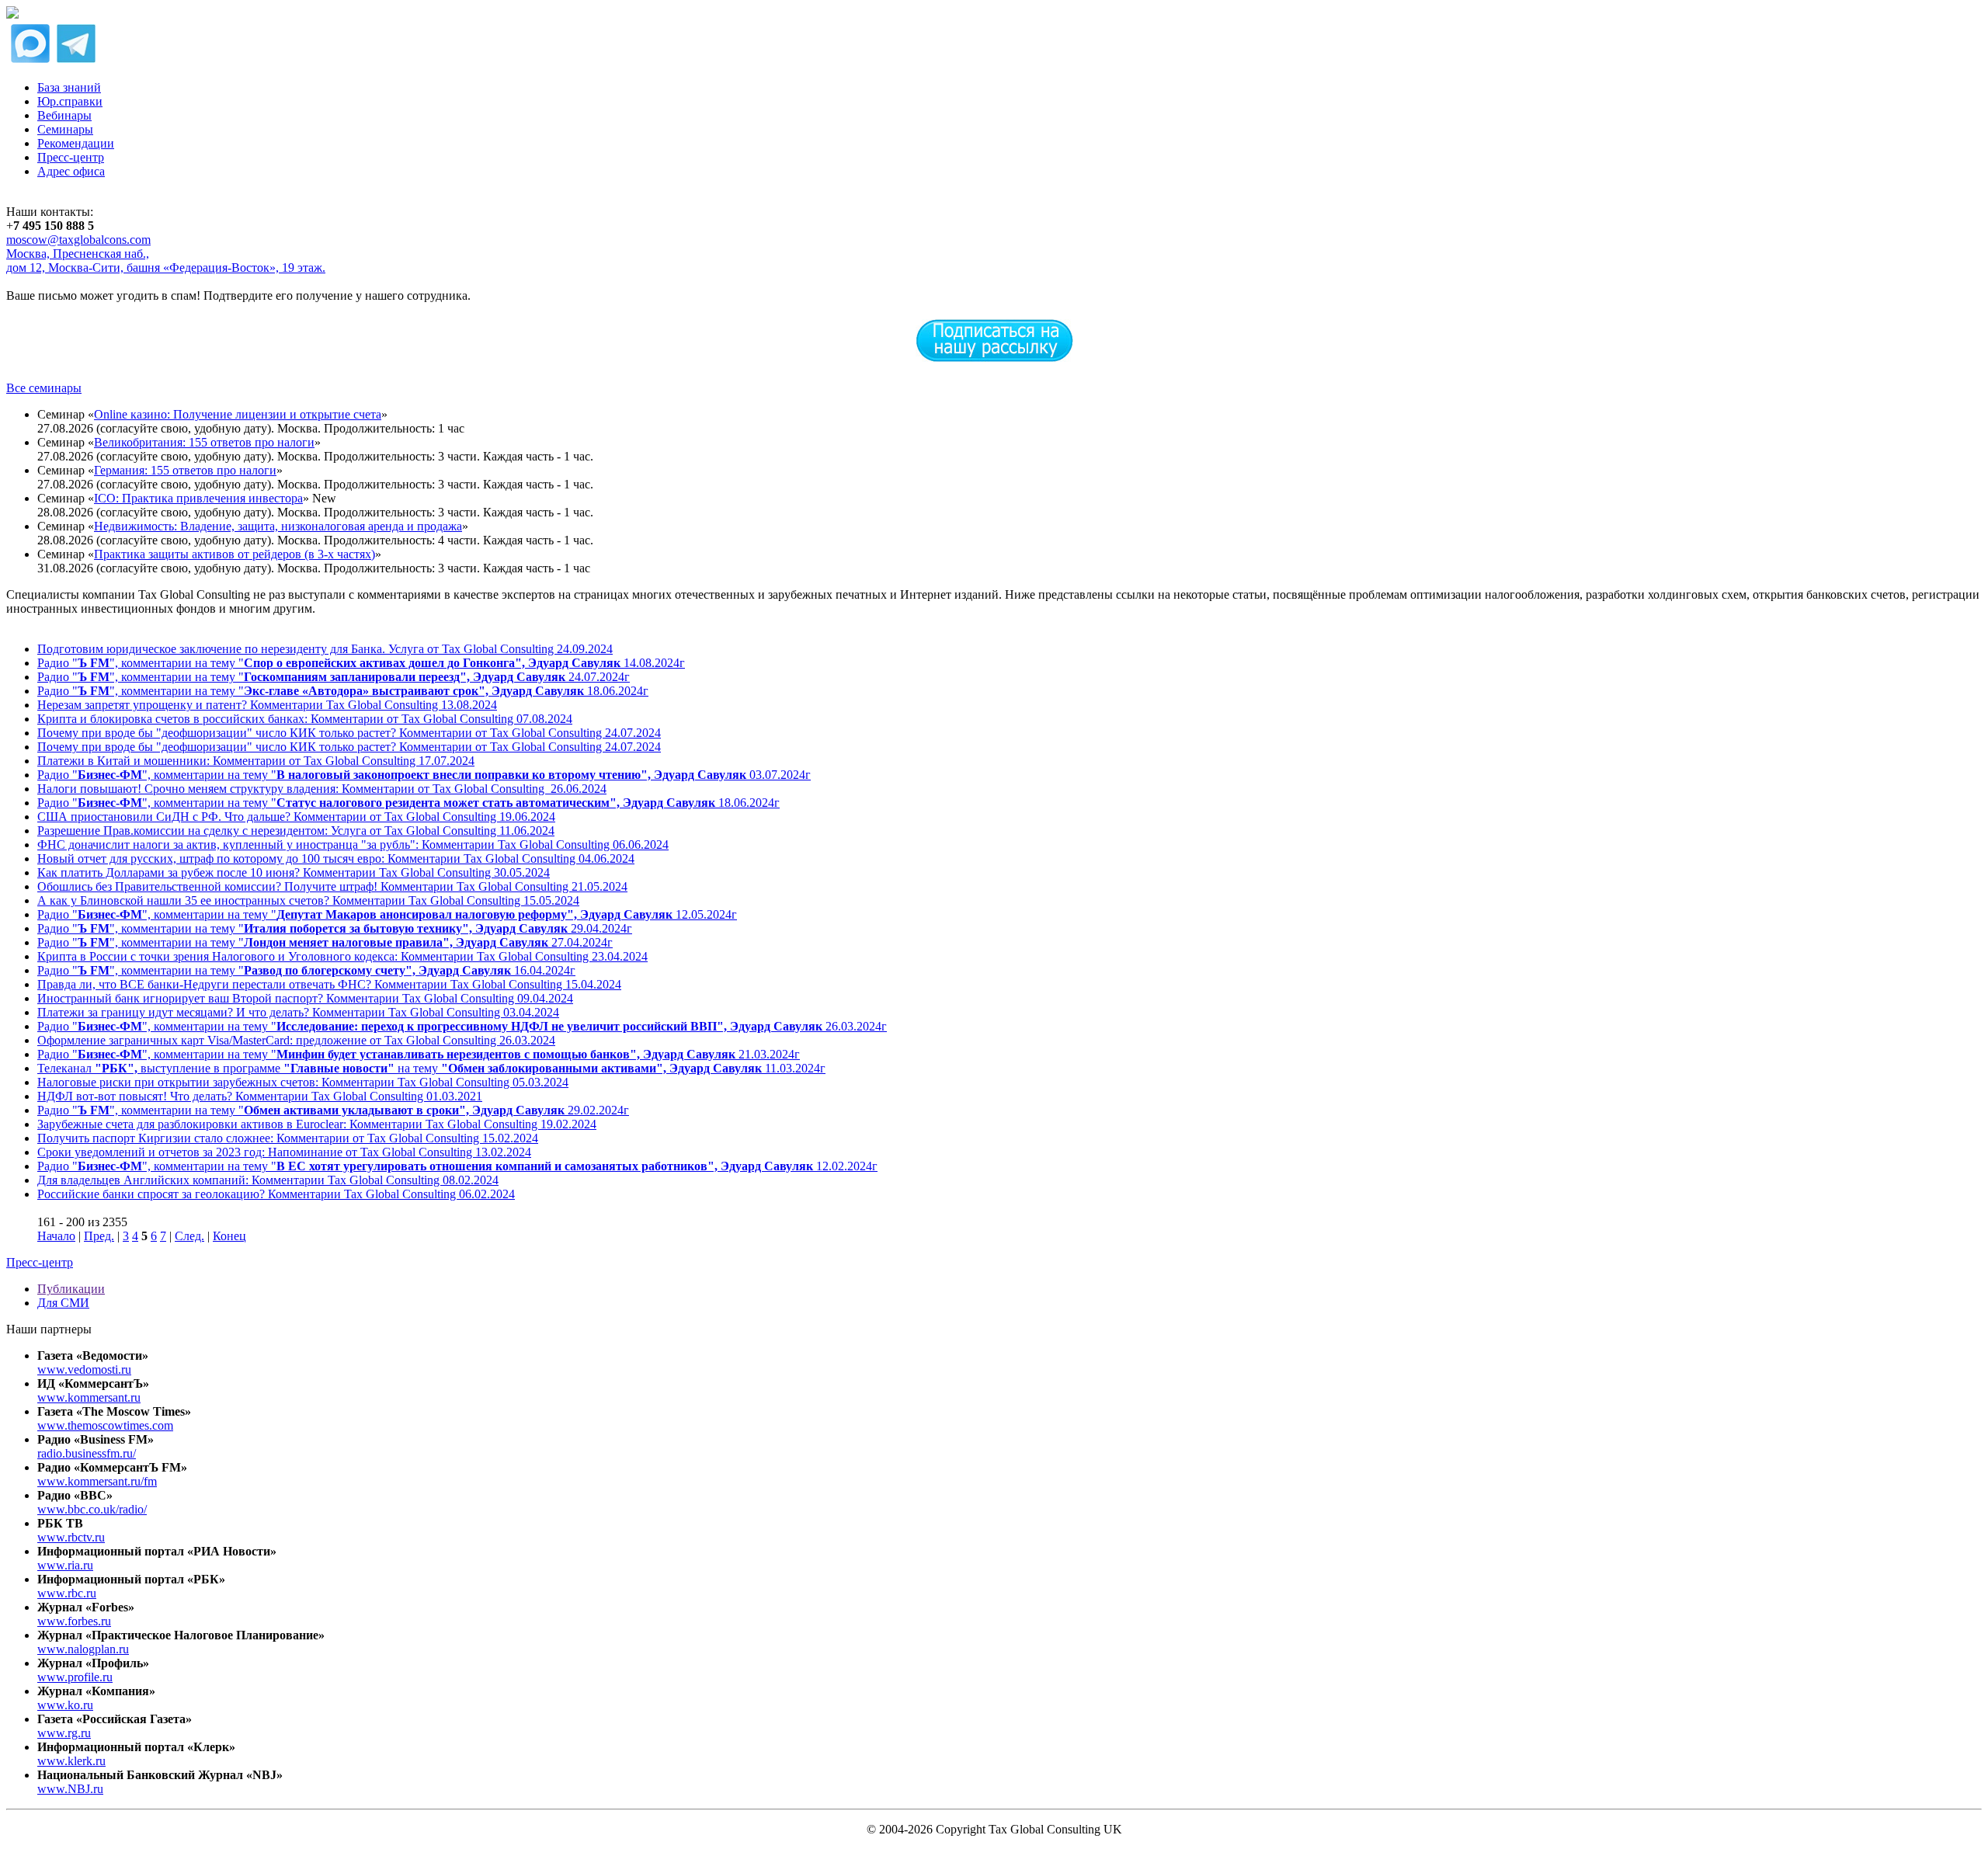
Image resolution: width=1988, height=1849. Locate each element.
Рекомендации (76, 143)
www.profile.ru (75, 1677)
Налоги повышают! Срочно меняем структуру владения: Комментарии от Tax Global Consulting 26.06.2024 (322, 789)
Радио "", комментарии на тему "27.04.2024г (325, 942)
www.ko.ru (65, 1705)
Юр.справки (70, 101)
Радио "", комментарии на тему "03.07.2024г (424, 775)
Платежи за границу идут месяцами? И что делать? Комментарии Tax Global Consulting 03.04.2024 (298, 1012)
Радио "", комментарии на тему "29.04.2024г (335, 928)
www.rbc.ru (67, 1593)
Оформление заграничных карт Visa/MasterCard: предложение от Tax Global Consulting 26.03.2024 (296, 1040)
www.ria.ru (65, 1565)
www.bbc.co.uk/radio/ (92, 1509)
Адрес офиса (71, 171)
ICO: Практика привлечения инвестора (198, 498)
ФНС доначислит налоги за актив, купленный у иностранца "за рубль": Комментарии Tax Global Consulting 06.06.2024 (353, 845)
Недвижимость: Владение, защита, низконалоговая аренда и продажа (278, 526)
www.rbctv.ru (71, 1537)
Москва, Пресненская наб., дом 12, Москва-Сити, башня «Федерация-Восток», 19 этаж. (166, 261)
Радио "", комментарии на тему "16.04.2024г (306, 970)
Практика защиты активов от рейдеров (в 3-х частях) (235, 554)
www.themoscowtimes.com (105, 1425)
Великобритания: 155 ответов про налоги (204, 442)
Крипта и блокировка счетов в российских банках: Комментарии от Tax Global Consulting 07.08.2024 (305, 719)
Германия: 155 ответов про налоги (185, 470)
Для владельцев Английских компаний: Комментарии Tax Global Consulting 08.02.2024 (268, 1180)
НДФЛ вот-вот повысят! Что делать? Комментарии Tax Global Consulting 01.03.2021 (260, 1096)
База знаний (69, 87)
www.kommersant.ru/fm (97, 1481)
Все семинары (44, 388)
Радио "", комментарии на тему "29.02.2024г (333, 1110)
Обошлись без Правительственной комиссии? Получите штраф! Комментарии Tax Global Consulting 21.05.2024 (332, 886)
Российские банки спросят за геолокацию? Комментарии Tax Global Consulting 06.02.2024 (276, 1194)
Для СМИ (63, 1303)
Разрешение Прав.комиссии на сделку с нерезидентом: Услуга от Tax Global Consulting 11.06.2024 (296, 831)
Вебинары (64, 115)
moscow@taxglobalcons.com (78, 240)
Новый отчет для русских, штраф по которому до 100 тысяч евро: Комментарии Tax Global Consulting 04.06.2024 (336, 858)
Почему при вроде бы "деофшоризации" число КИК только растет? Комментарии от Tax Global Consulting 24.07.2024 (349, 733)
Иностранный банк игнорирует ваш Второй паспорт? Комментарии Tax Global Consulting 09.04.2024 (305, 998)
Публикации (71, 1289)
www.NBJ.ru (70, 1789)
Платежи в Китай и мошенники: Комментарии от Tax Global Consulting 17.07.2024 (256, 761)
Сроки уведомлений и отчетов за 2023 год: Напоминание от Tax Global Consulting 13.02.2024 (284, 1152)
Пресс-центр (71, 157)
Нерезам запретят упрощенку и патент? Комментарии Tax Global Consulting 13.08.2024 (267, 705)
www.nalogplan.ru (83, 1649)
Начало (56, 1236)
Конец (229, 1236)
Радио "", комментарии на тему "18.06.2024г (343, 691)
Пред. (99, 1236)
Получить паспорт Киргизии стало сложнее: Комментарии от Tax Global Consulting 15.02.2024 (288, 1138)
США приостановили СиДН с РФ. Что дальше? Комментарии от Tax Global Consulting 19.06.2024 (296, 817)
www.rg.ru (64, 1733)
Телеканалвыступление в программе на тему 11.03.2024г (431, 1068)
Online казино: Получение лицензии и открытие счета (238, 414)
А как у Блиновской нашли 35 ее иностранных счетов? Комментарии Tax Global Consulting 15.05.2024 (308, 900)
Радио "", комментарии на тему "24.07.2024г (334, 677)
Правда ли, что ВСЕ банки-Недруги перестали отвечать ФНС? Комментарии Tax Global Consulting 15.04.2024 (329, 984)
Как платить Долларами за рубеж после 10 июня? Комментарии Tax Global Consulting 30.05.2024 (294, 872)
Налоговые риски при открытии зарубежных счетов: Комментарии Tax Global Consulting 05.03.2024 (303, 1082)
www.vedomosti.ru (84, 1369)
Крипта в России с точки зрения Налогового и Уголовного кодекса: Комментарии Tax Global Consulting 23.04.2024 (342, 956)
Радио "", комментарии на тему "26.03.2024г (462, 1026)
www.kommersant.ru (89, 1397)
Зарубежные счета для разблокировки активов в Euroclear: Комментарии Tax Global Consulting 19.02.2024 (317, 1124)
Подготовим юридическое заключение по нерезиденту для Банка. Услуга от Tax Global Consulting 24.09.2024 (325, 649)
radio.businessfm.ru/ (87, 1453)
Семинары (65, 129)
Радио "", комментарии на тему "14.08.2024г (361, 663)
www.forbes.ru (74, 1621)
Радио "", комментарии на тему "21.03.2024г (419, 1054)
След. (189, 1236)
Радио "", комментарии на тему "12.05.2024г (387, 914)
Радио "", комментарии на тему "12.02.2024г (457, 1166)
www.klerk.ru (71, 1761)
